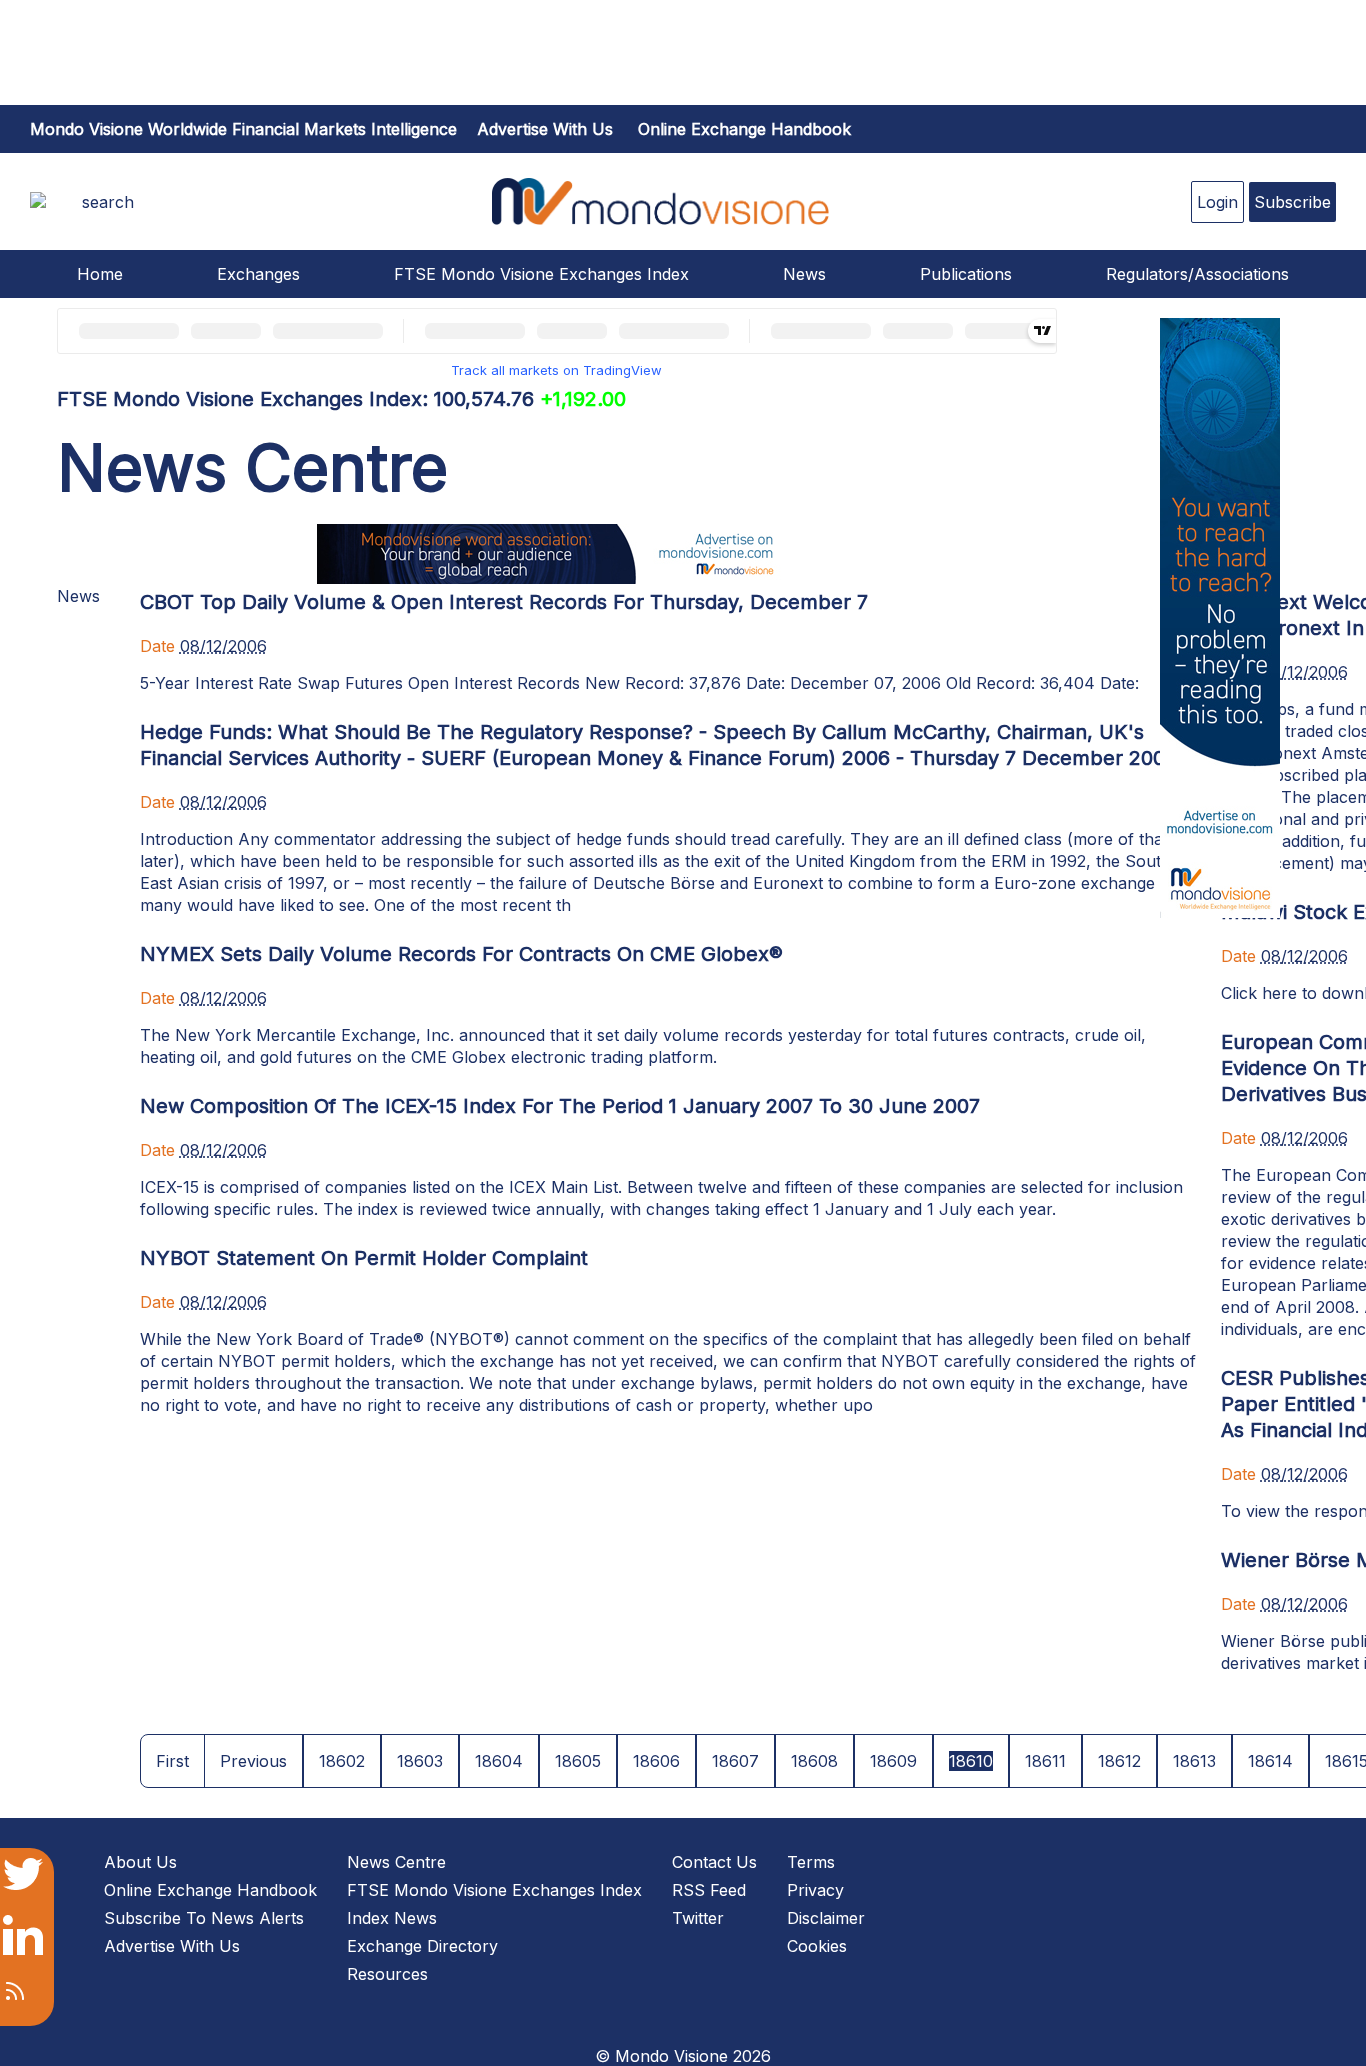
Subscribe (1292, 202)
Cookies (817, 1946)
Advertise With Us (172, 1946)
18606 (656, 1761)
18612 (1119, 1761)
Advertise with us (545, 129)
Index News (392, 1918)
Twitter (698, 1918)
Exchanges (258, 274)
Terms (811, 1862)
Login (1217, 202)
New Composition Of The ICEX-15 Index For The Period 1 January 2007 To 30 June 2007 (560, 1106)
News (804, 274)
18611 (1045, 1761)
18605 (578, 1761)
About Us (140, 1862)
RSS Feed (709, 1890)
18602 (342, 1761)
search (108, 202)
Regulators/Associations (1197, 274)
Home (100, 274)
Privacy (815, 1890)
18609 (893, 1761)
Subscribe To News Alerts (204, 1918)
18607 (735, 1761)
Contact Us (714, 1862)
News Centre (396, 1862)
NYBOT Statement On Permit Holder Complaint (364, 1258)
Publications (966, 274)
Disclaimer (826, 1918)
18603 (420, 1761)
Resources (387, 1974)
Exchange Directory (422, 1946)
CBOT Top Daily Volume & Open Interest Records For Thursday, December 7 (504, 602)
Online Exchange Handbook (744, 129)
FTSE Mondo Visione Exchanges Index (541, 274)
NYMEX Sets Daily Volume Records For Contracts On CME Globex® (461, 954)
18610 (971, 1761)
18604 (499, 1761)
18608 (814, 1761)
